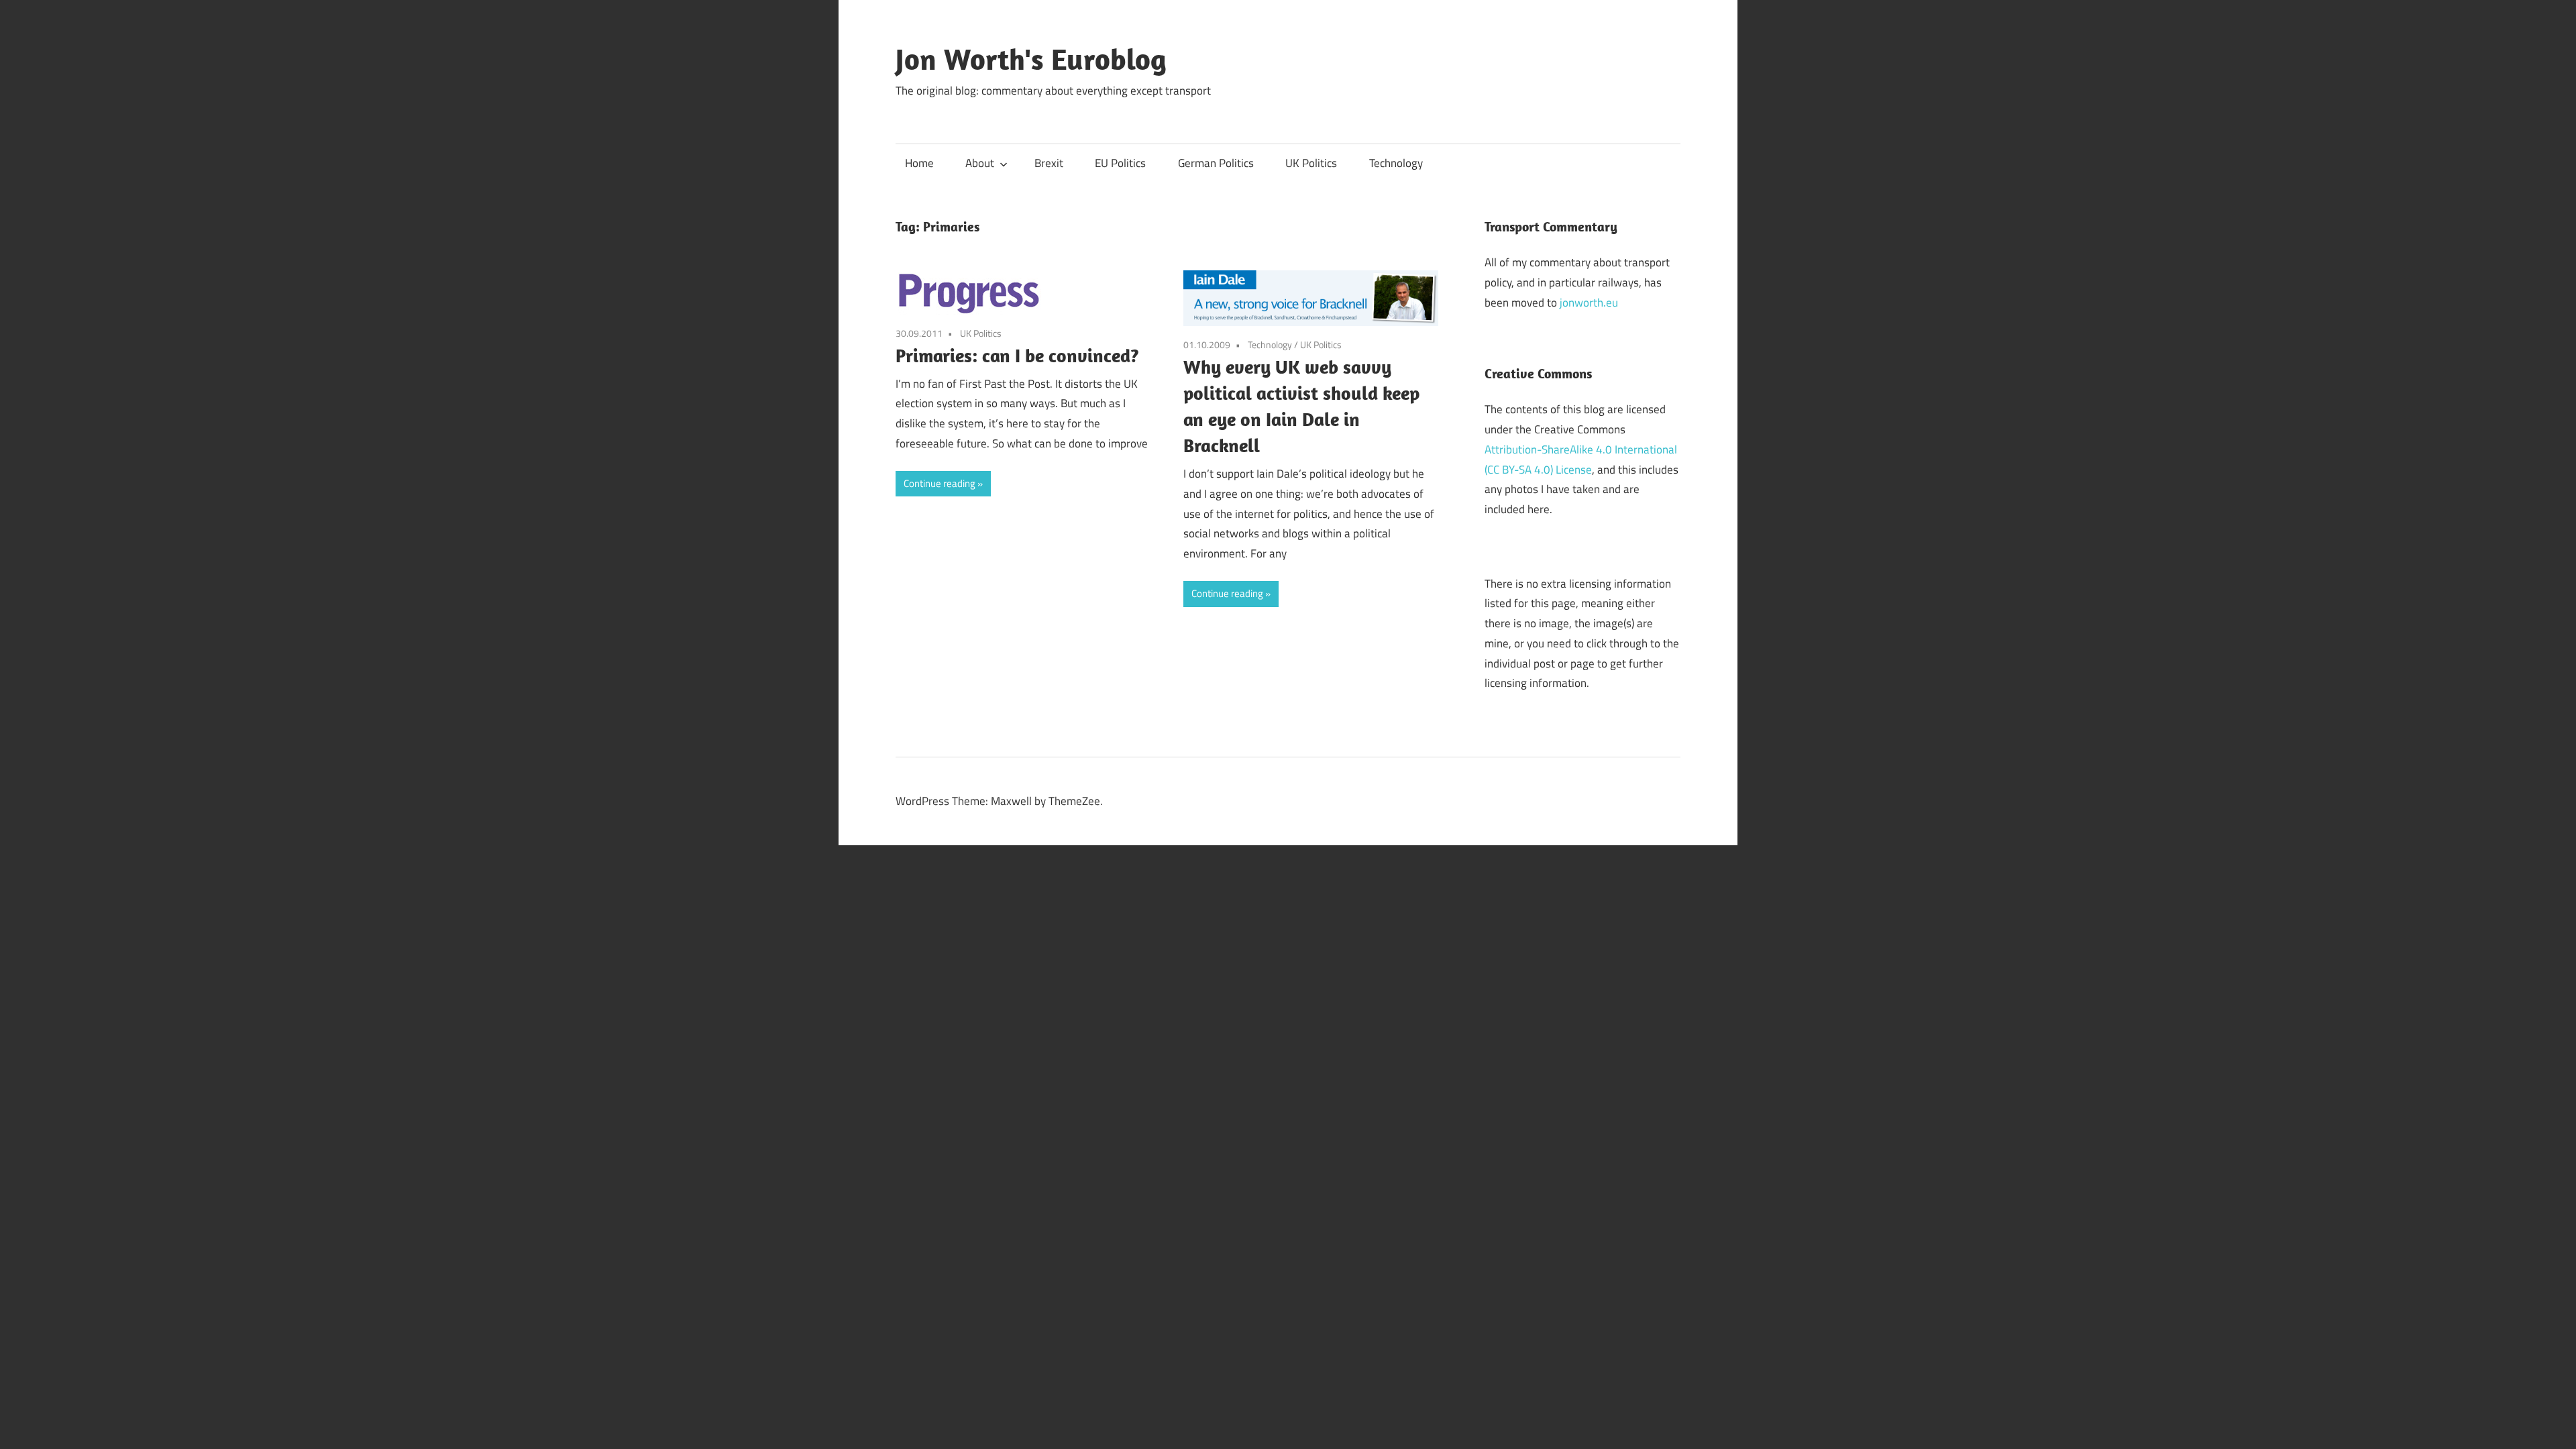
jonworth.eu (1589, 303)
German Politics (1216, 163)
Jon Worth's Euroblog (1031, 59)
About (980, 163)
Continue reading (940, 483)
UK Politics (1311, 163)
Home (919, 163)
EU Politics (1120, 163)
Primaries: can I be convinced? (1017, 355)
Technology (1396, 163)
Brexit (1049, 163)
